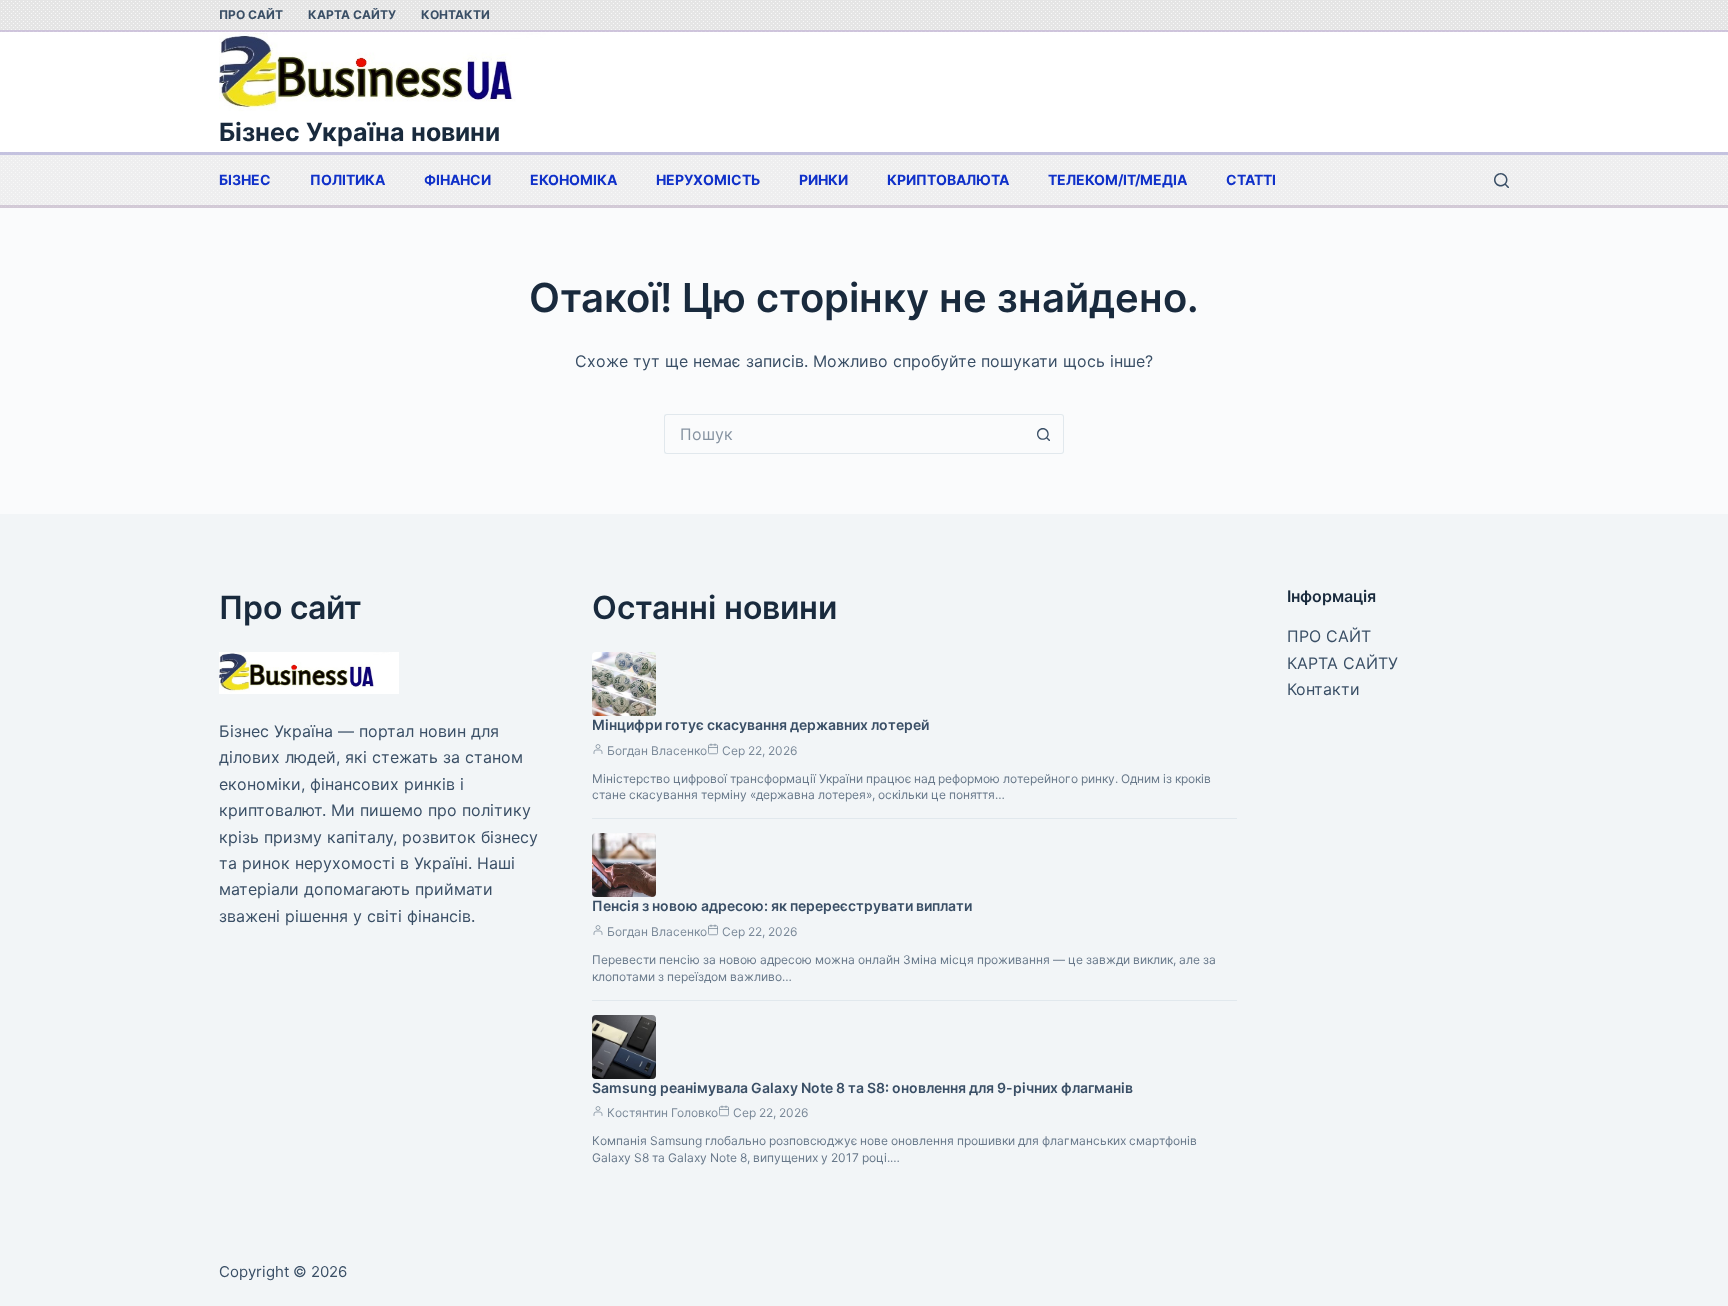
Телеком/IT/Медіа (1117, 179)
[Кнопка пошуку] (1044, 434)
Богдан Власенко (657, 750)
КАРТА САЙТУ (352, 14)
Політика (347, 179)
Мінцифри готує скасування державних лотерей (760, 724)
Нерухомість (708, 179)
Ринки (823, 179)
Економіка (573, 179)
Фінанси (457, 179)
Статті (1251, 179)
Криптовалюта (948, 179)
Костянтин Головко (662, 1112)
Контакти (455, 14)
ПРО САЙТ (251, 14)
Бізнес (245, 179)
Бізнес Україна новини (359, 132)
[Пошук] (1501, 180)
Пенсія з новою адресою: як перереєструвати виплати (782, 905)
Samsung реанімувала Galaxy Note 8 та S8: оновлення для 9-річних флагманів (862, 1087)
